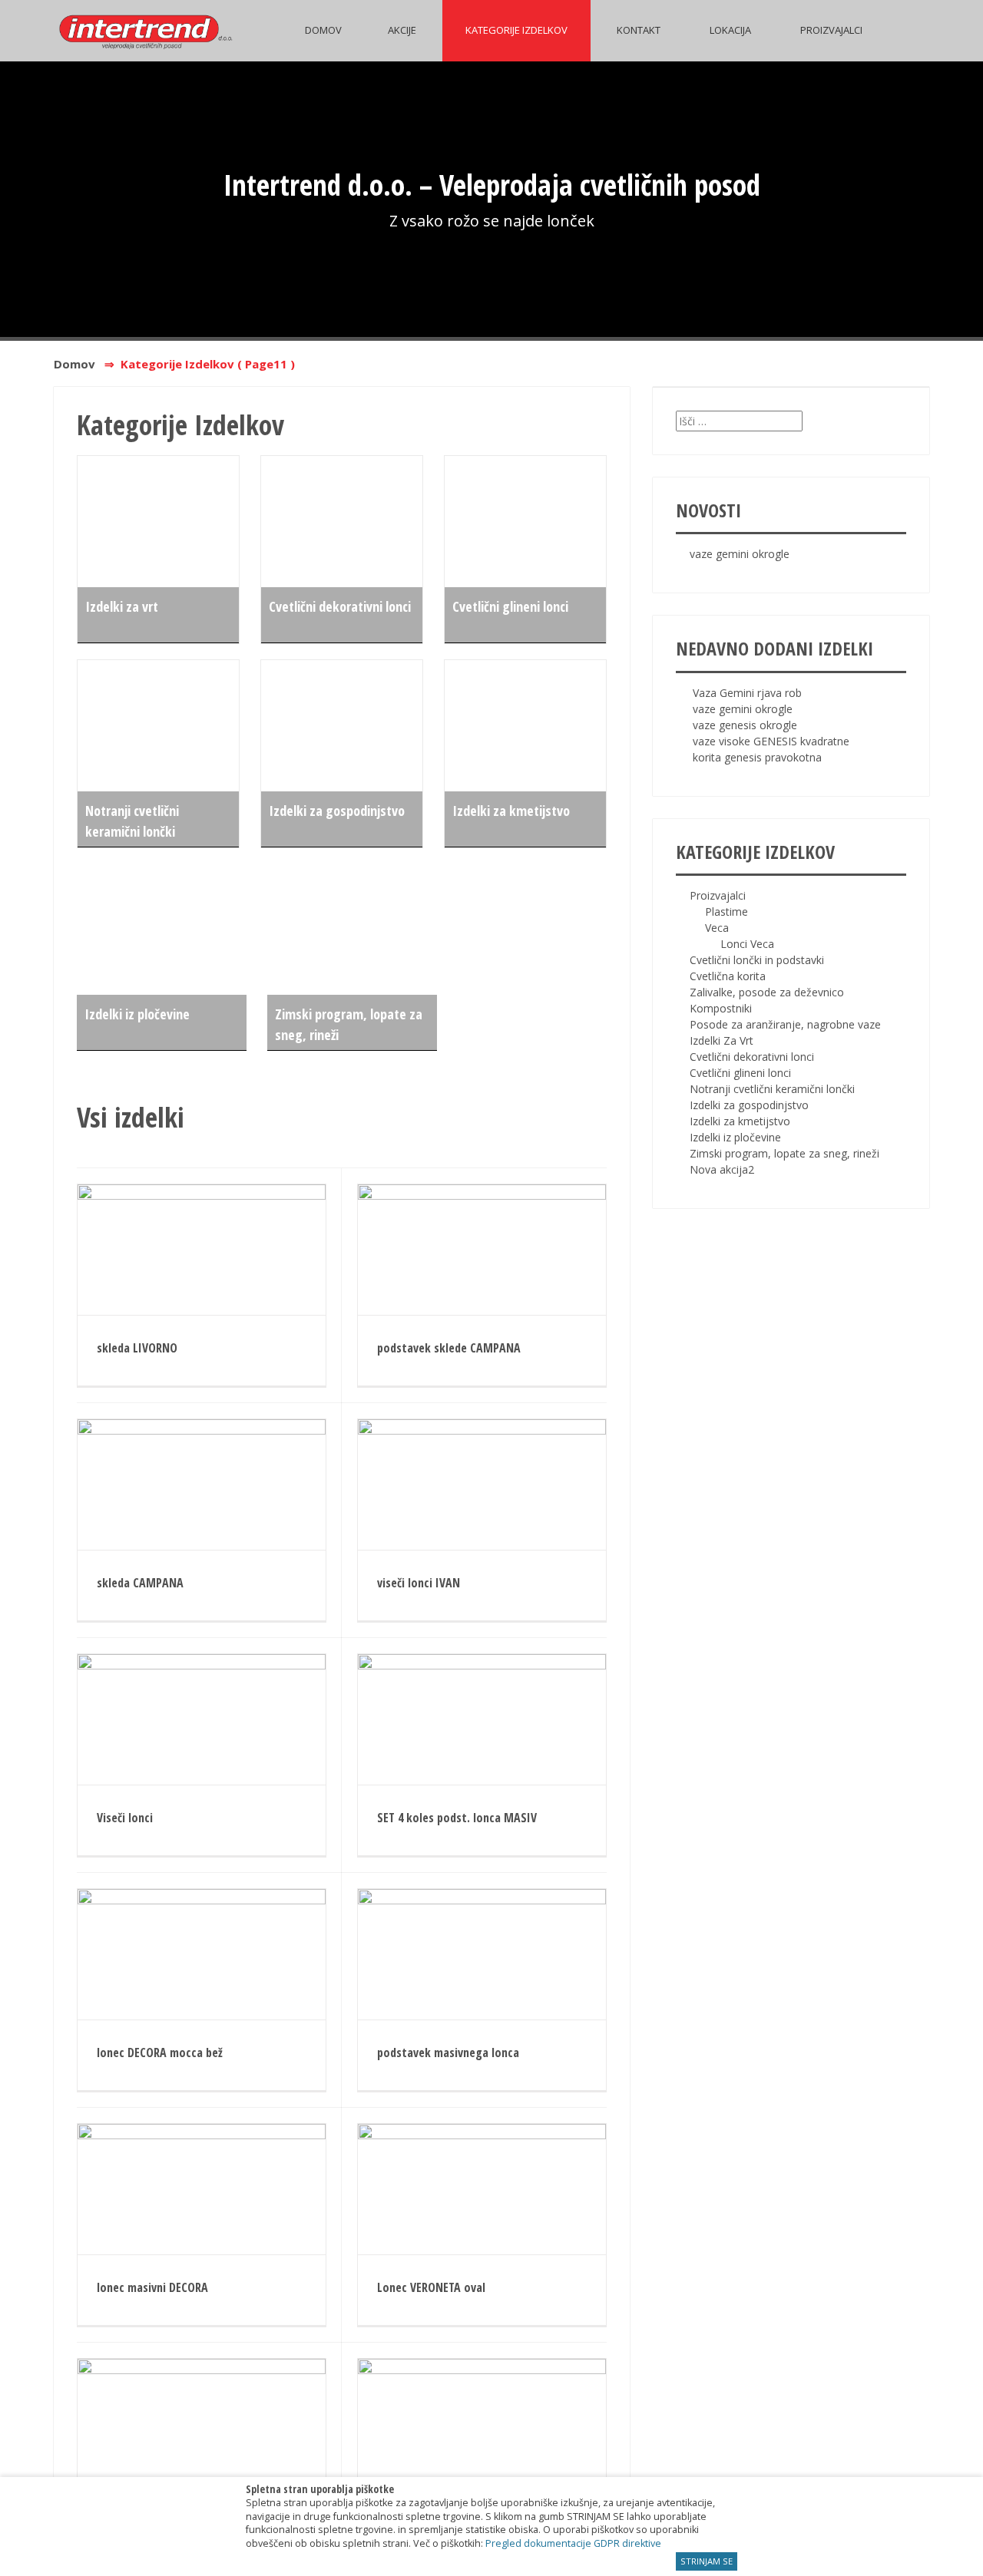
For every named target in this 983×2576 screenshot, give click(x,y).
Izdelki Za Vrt (722, 1040)
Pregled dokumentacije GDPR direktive (573, 2543)
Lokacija (730, 30)
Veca (717, 928)
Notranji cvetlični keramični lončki (772, 1089)
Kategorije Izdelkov (516, 30)
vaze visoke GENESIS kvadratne (771, 741)
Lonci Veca (747, 944)
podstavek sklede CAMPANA (449, 1348)
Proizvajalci (831, 30)
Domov (323, 30)
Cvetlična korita (728, 976)
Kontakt (639, 30)
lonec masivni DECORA (152, 2287)
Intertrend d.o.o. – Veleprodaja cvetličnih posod (492, 184)
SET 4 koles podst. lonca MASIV (457, 1818)
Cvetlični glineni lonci (510, 606)
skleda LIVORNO (137, 1348)
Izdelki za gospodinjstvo (337, 811)
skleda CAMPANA (140, 1583)
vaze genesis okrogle (745, 725)
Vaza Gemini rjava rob (747, 693)
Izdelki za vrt (122, 606)
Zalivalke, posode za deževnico (767, 992)
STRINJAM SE (707, 2561)
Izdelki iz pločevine (137, 1014)
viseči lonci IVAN (419, 1583)
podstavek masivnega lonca (448, 2053)
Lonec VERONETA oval (431, 2287)
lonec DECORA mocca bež (160, 2053)
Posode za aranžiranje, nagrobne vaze (785, 1024)
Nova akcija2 (722, 1169)
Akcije (402, 30)
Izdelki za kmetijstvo (511, 811)
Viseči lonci (125, 1818)
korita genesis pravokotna (757, 757)
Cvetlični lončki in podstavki (757, 960)
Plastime (726, 912)
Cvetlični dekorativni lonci (340, 606)
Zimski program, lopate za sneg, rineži (784, 1153)
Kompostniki (721, 1008)
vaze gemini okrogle (740, 554)
